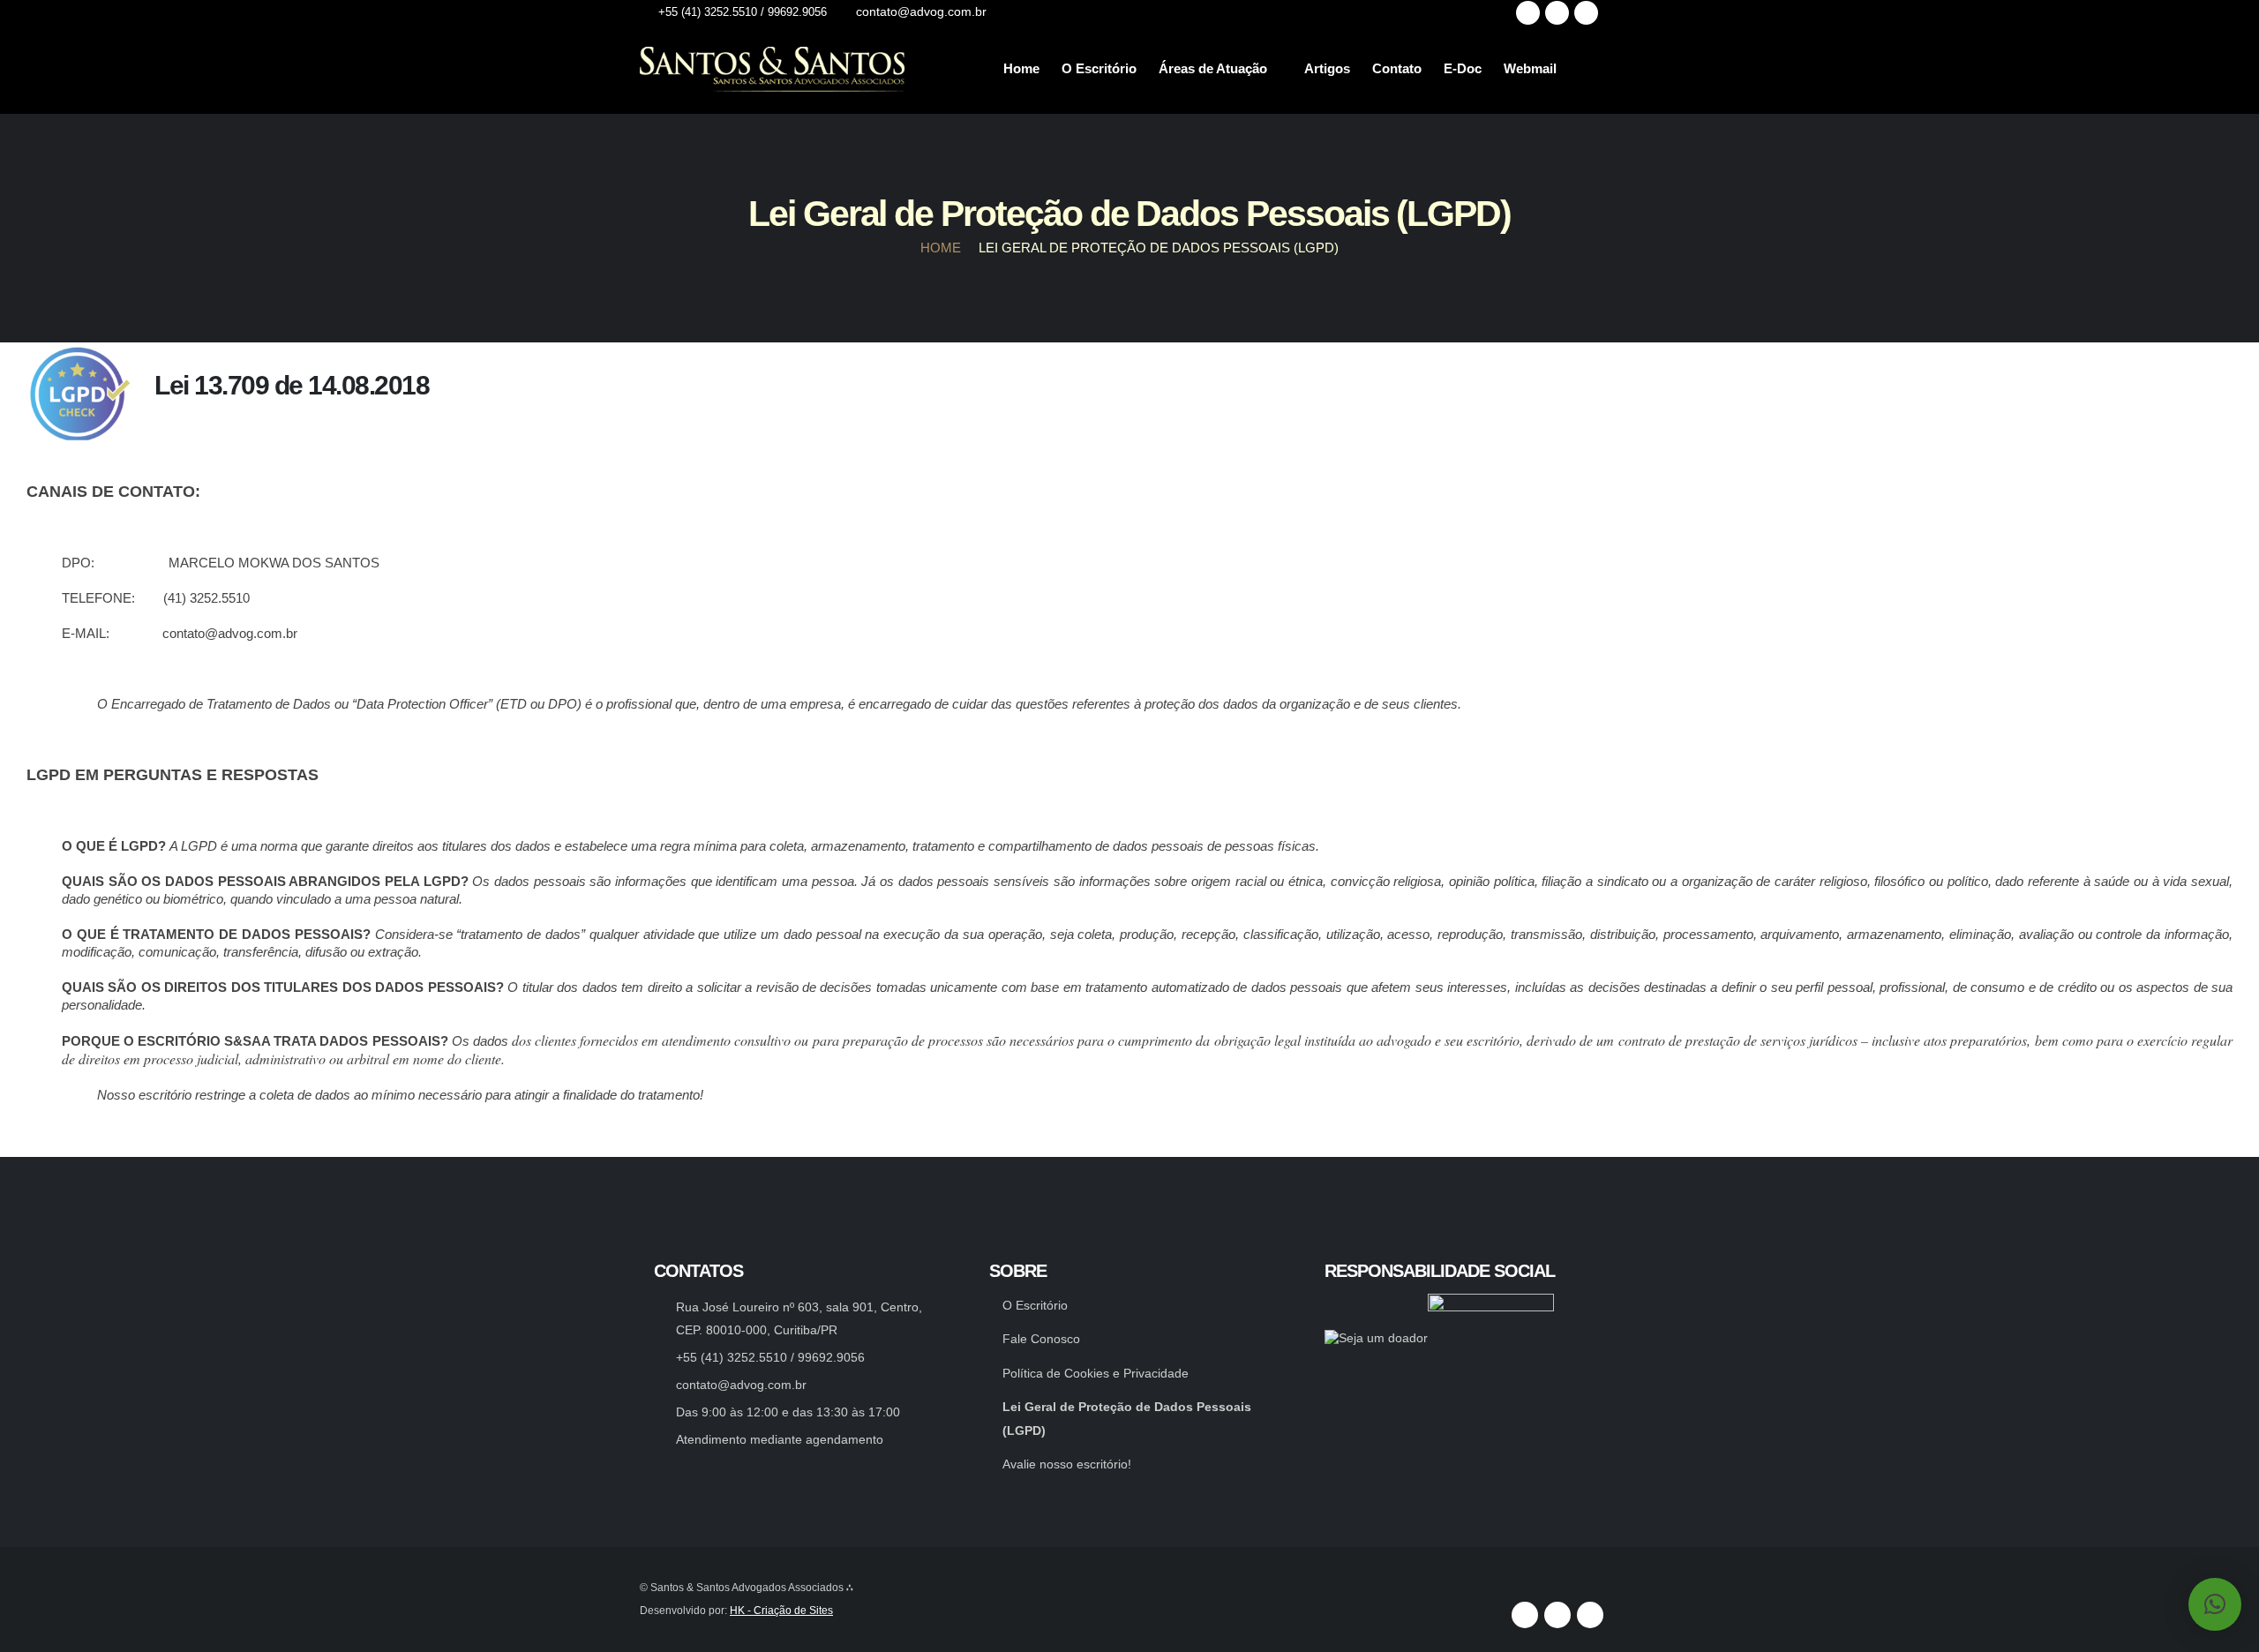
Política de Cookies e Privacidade (1096, 1374)
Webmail (1530, 68)
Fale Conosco (1041, 1339)
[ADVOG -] (772, 69)
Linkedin (1590, 1615)
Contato (1397, 68)
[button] (2215, 1604)
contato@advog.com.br (741, 1385)
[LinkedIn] (1586, 13)
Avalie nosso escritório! (1067, 1464)
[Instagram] (1557, 13)
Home (1021, 68)
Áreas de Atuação (1213, 68)
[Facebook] (1528, 13)
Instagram (1557, 1615)
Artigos (1327, 68)
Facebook (1525, 1615)
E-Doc (1463, 68)
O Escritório (1099, 68)
